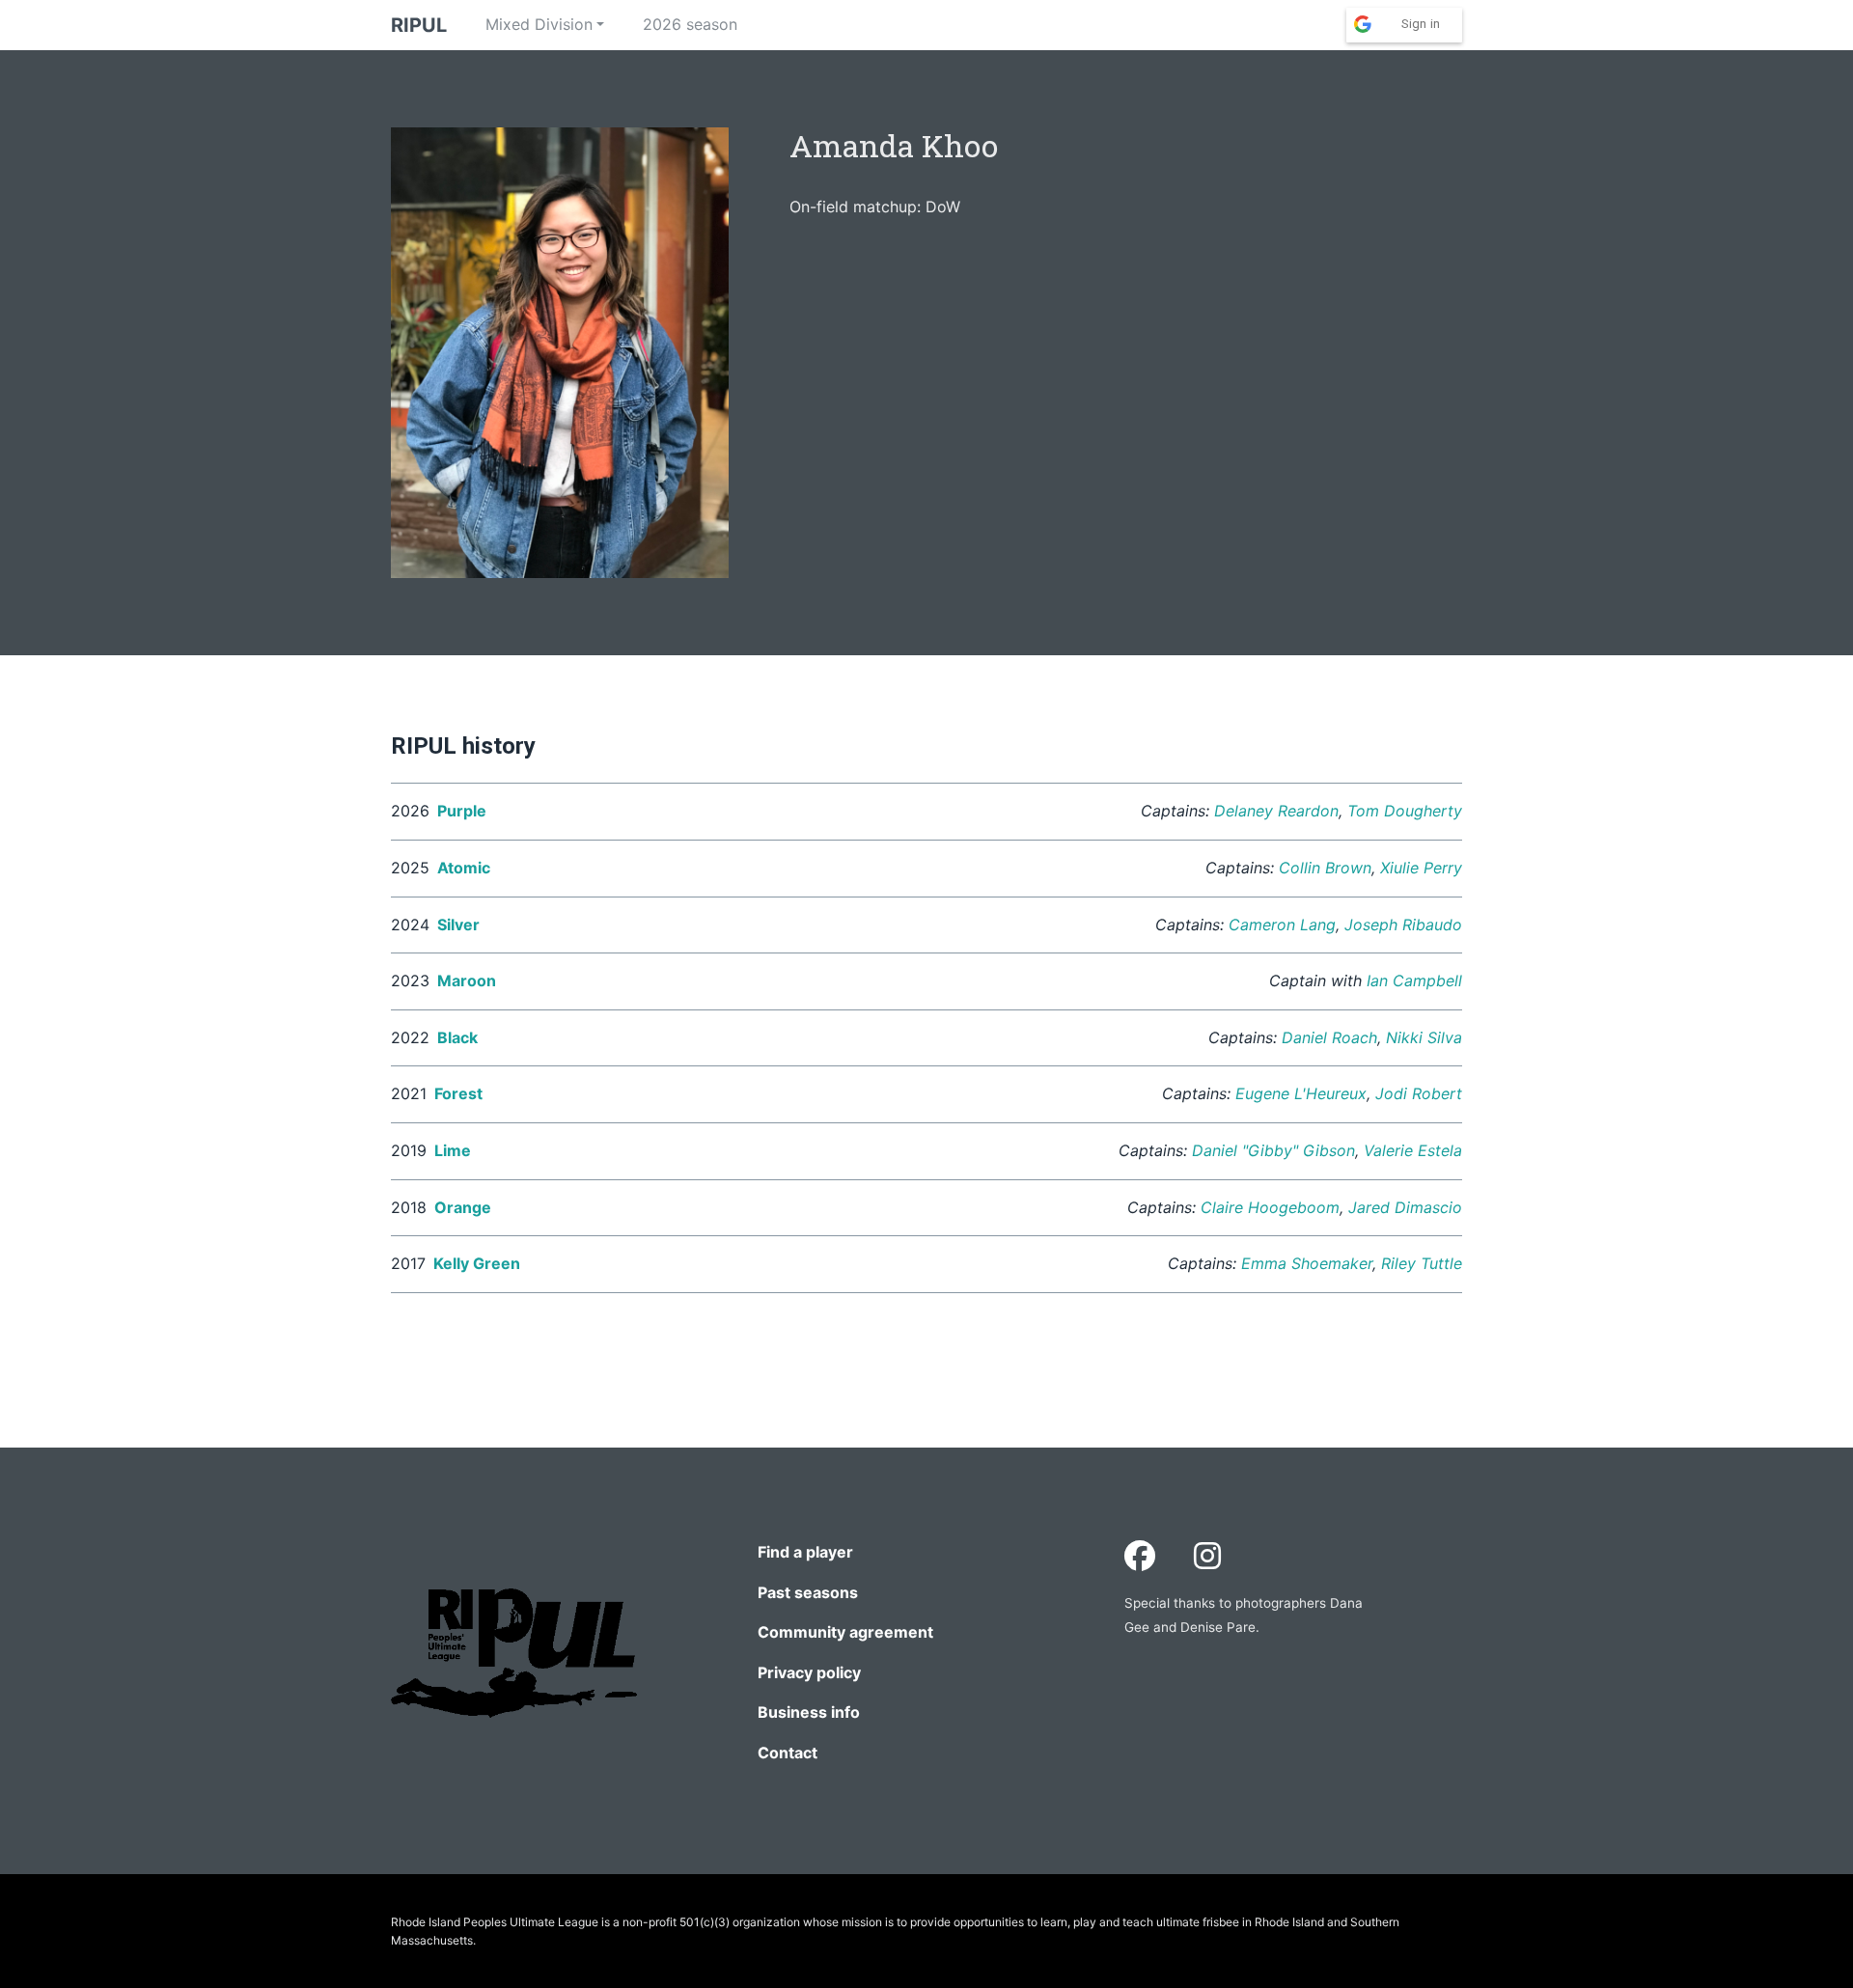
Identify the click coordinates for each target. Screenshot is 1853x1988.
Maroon (467, 980)
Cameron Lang (1282, 925)
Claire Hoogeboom (1270, 1207)
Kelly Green (477, 1263)
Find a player (805, 1552)
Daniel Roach (1329, 1037)
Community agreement (845, 1632)
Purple (462, 811)
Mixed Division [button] (539, 24)
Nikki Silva (1424, 1037)
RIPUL (419, 25)
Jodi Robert (1419, 1093)
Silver (458, 925)
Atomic (464, 868)
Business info (809, 1712)
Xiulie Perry (1421, 868)
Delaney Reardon (1276, 811)
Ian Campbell (1414, 980)
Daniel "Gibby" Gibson (1273, 1150)
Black (457, 1037)
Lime (453, 1150)
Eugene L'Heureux (1301, 1093)
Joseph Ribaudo (1403, 925)
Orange (463, 1207)
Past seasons (808, 1592)
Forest (458, 1093)
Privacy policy (809, 1672)
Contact (788, 1753)
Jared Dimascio (1405, 1207)
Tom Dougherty (1405, 811)
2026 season (690, 24)
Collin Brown (1325, 868)
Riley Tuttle (1422, 1263)
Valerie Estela (1413, 1150)
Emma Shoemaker (1307, 1263)
